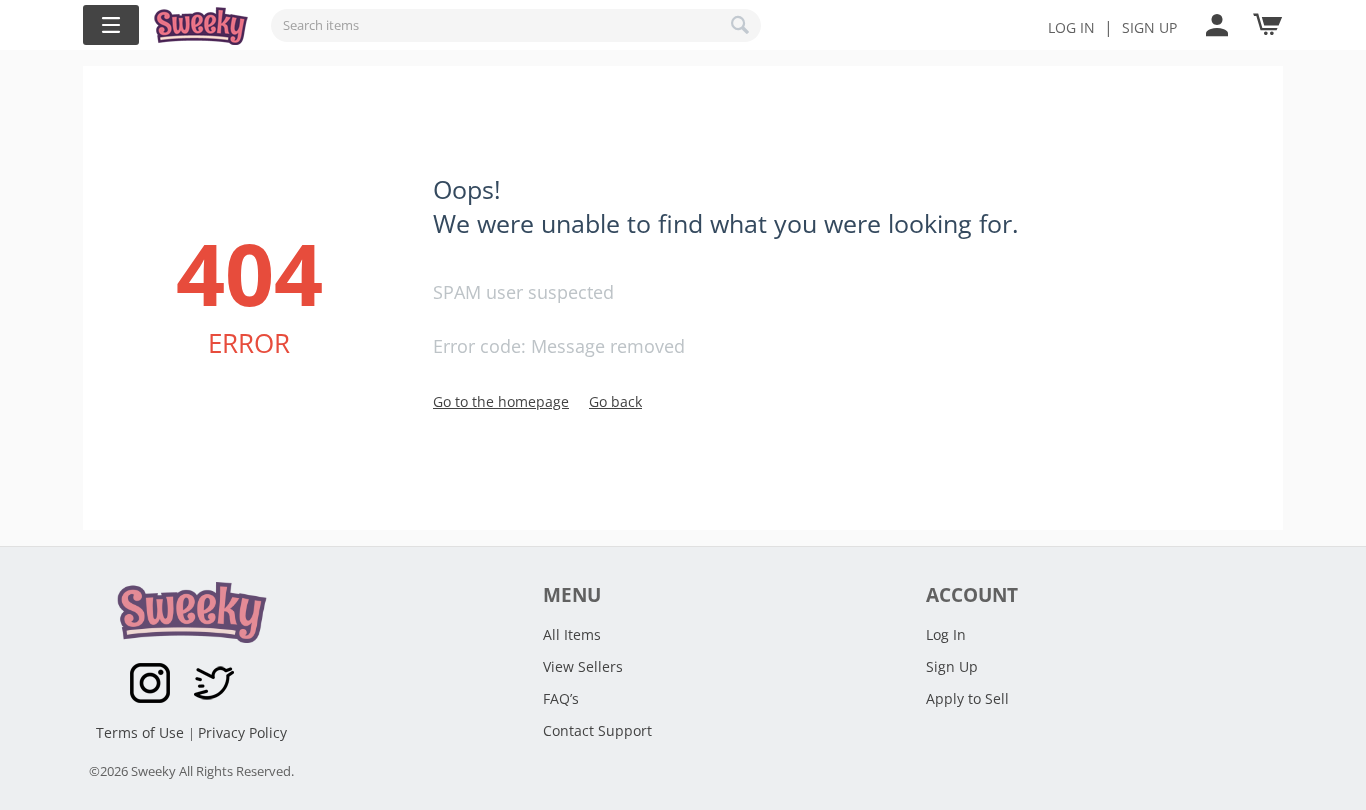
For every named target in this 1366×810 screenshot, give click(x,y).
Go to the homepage (501, 401)
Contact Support (597, 730)
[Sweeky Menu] (111, 25)
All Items (572, 634)
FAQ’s (561, 698)
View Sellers (583, 666)
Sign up (1149, 27)
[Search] (741, 25)
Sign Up (952, 666)
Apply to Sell (967, 698)
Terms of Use (142, 732)
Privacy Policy (242, 732)
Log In (1071, 27)
